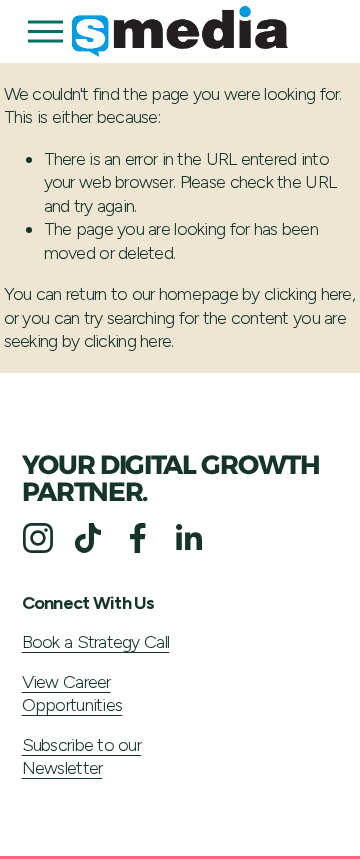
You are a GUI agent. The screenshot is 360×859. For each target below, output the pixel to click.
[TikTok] (88, 538)
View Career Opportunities (72, 693)
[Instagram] (38, 538)
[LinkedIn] (188, 538)
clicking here (308, 294)
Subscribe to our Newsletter (81, 756)
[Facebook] (138, 538)
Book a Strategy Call (96, 642)
